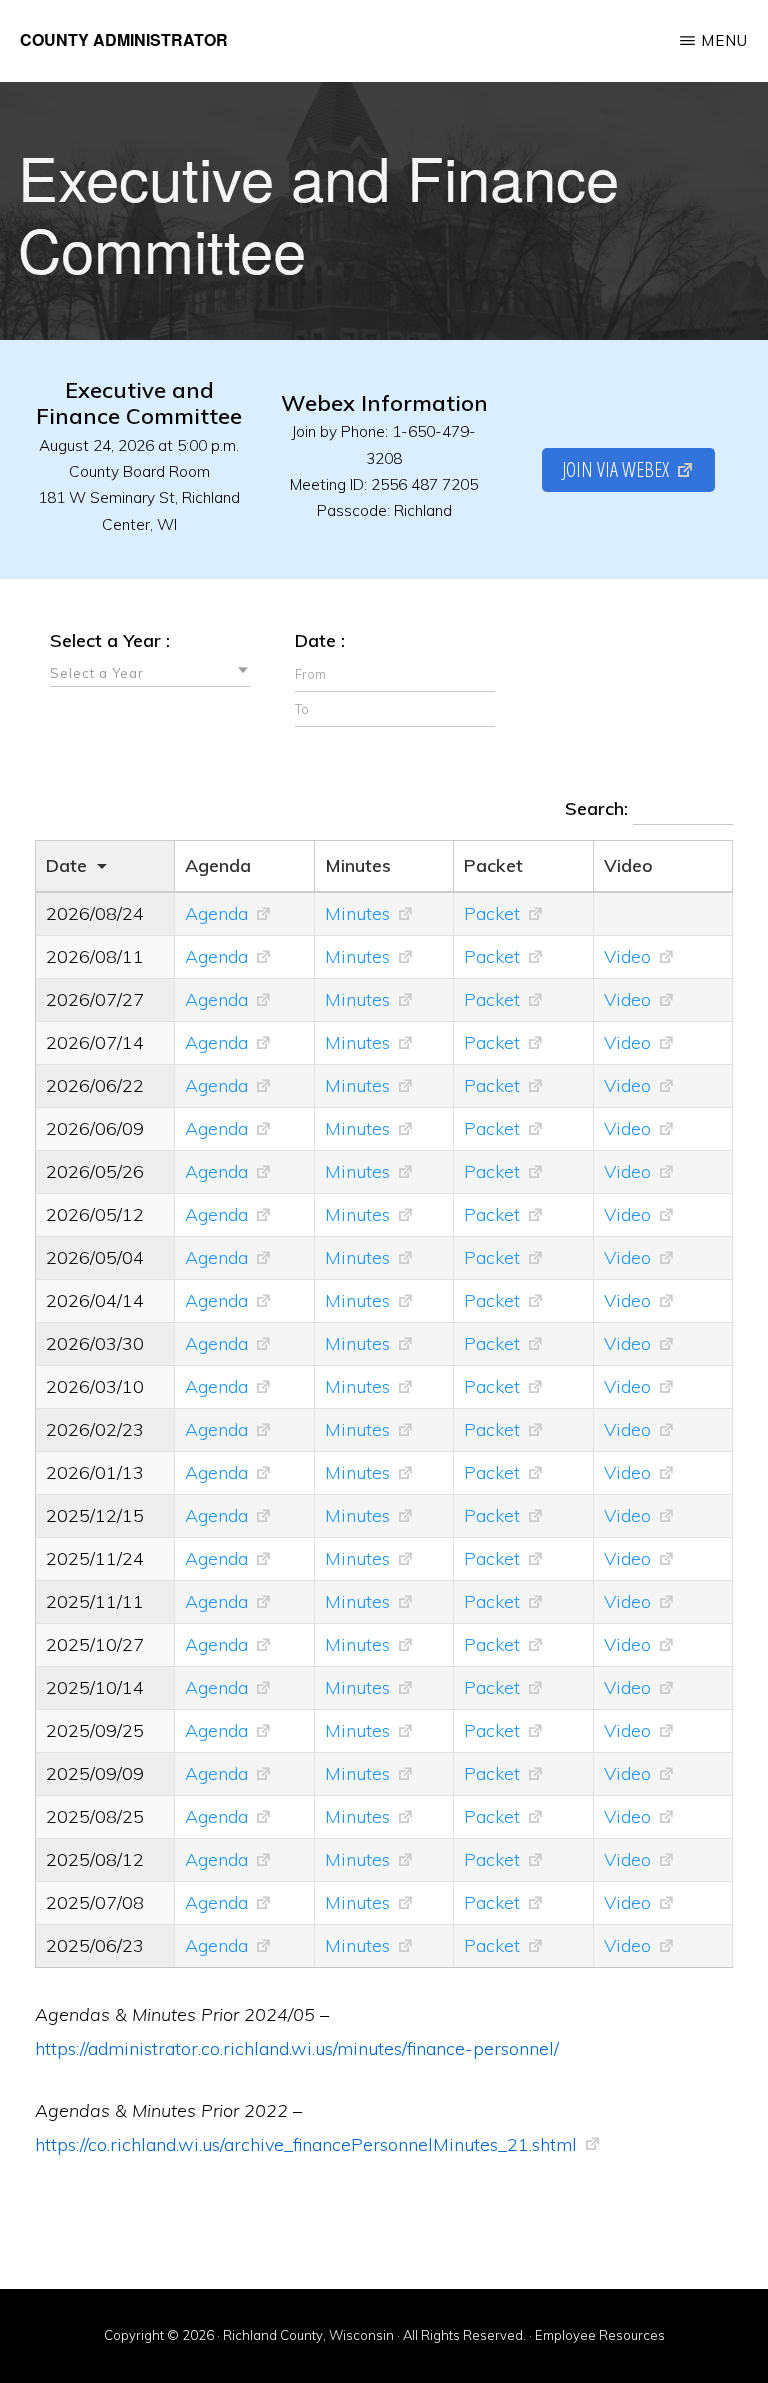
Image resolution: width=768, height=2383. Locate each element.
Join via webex (615, 469)
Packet (492, 913)
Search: (599, 808)
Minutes (357, 913)
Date (66, 865)
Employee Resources (600, 2335)
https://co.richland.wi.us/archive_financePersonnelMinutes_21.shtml (306, 2144)
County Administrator (124, 39)
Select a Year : (110, 640)
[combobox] (150, 672)
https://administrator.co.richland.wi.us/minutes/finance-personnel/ (297, 2048)
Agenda (216, 913)
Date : (320, 640)
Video (627, 956)
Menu (724, 40)
